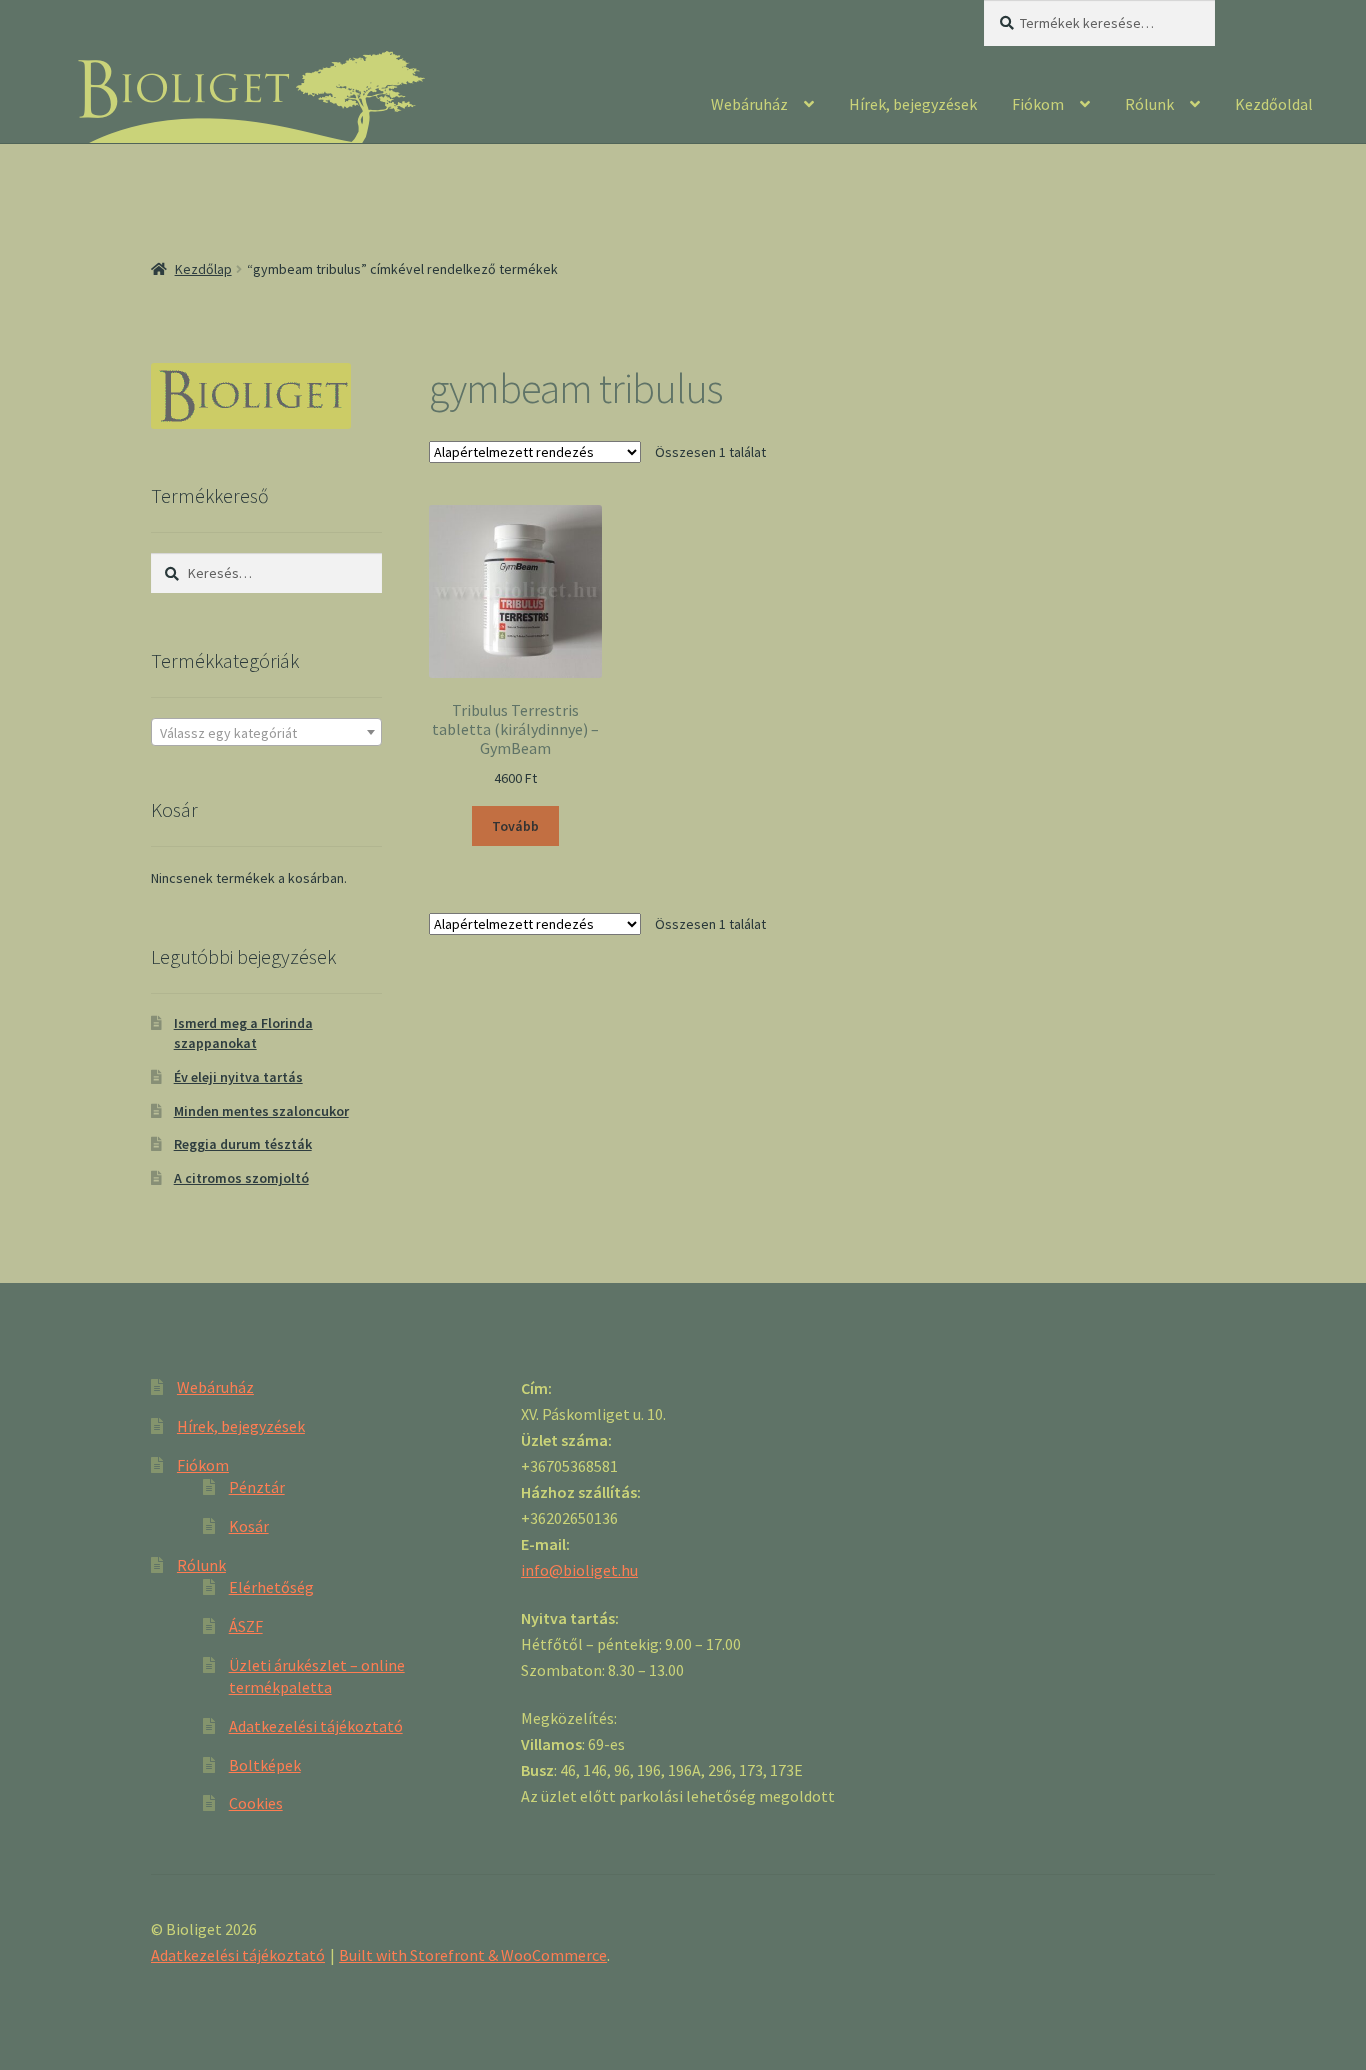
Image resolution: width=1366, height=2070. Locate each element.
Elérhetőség (271, 1587)
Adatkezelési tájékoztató (316, 1726)
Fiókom (1038, 104)
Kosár (249, 1526)
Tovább (515, 826)
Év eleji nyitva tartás (238, 1077)
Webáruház (749, 104)
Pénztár (257, 1487)
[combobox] (266, 732)
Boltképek (265, 1765)
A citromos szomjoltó (241, 1178)
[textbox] (266, 733)
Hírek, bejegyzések (913, 104)
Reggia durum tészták (243, 1144)
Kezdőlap (203, 269)
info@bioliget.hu (579, 1570)
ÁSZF (246, 1626)
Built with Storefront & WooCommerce (473, 1955)
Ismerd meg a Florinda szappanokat (243, 1033)
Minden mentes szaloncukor (261, 1111)
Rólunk (1149, 104)
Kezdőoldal (1274, 104)
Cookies (256, 1803)
